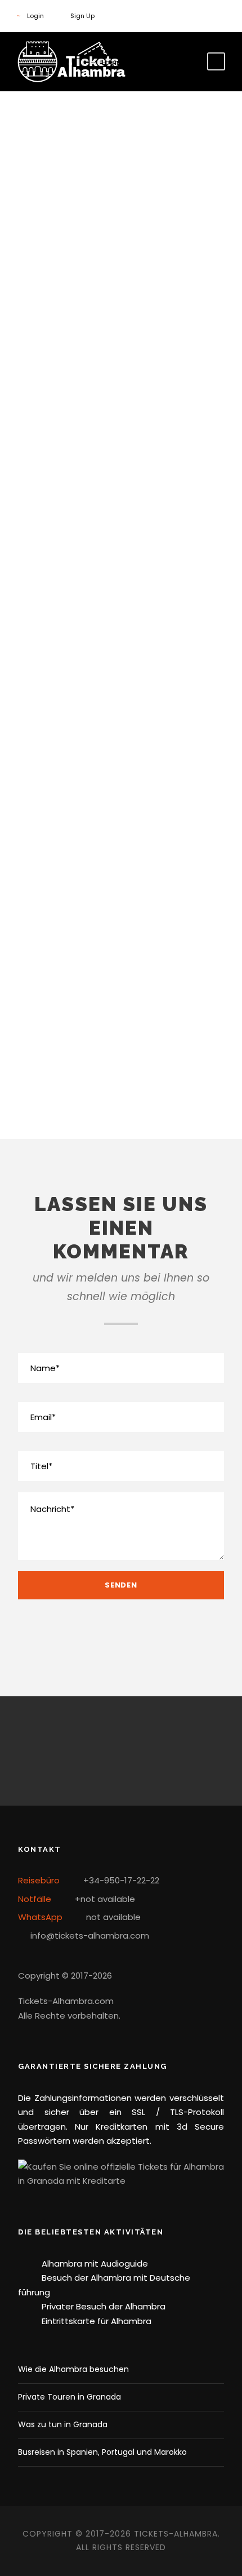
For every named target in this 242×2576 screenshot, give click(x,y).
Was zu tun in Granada (63, 2424)
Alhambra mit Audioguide (95, 2264)
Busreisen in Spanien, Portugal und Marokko (102, 2452)
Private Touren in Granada (70, 2397)
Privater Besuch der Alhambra (104, 2306)
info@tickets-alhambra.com (121, 1086)
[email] (121, 1751)
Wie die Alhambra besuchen (73, 2369)
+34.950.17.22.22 (121, 860)
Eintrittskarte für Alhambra (97, 2321)
